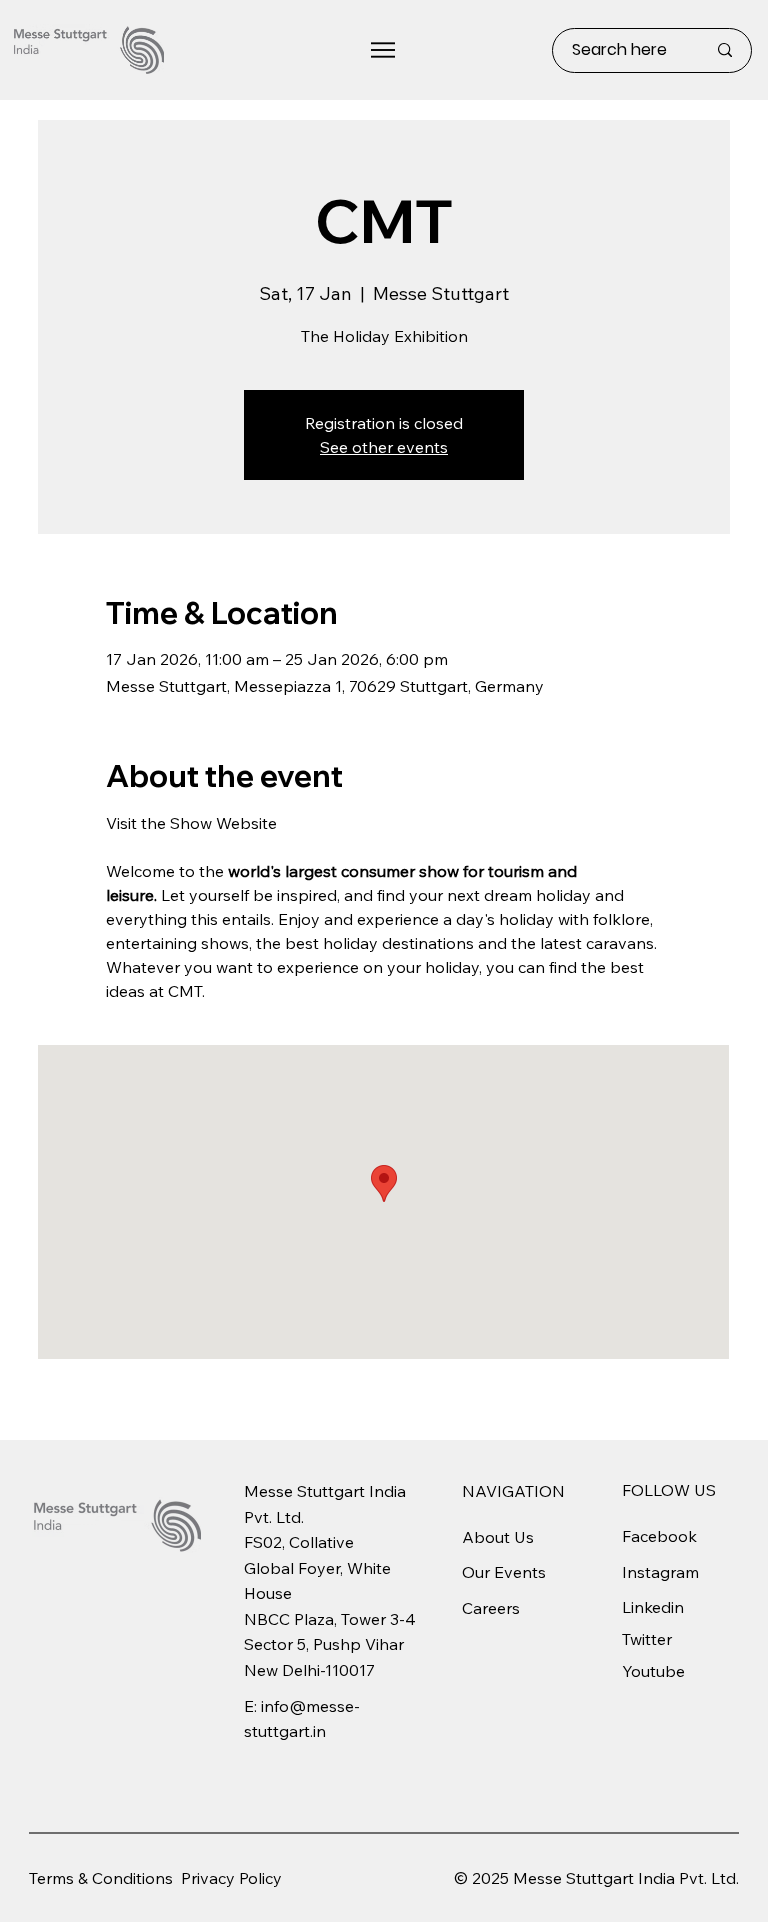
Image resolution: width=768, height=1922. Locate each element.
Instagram (660, 1572)
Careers (491, 1608)
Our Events (504, 1572)
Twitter (647, 1639)
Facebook (659, 1536)
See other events (384, 447)
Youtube (653, 1671)
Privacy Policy (231, 1878)
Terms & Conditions (101, 1878)
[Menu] (384, 50)
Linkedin (653, 1607)
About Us (498, 1537)
